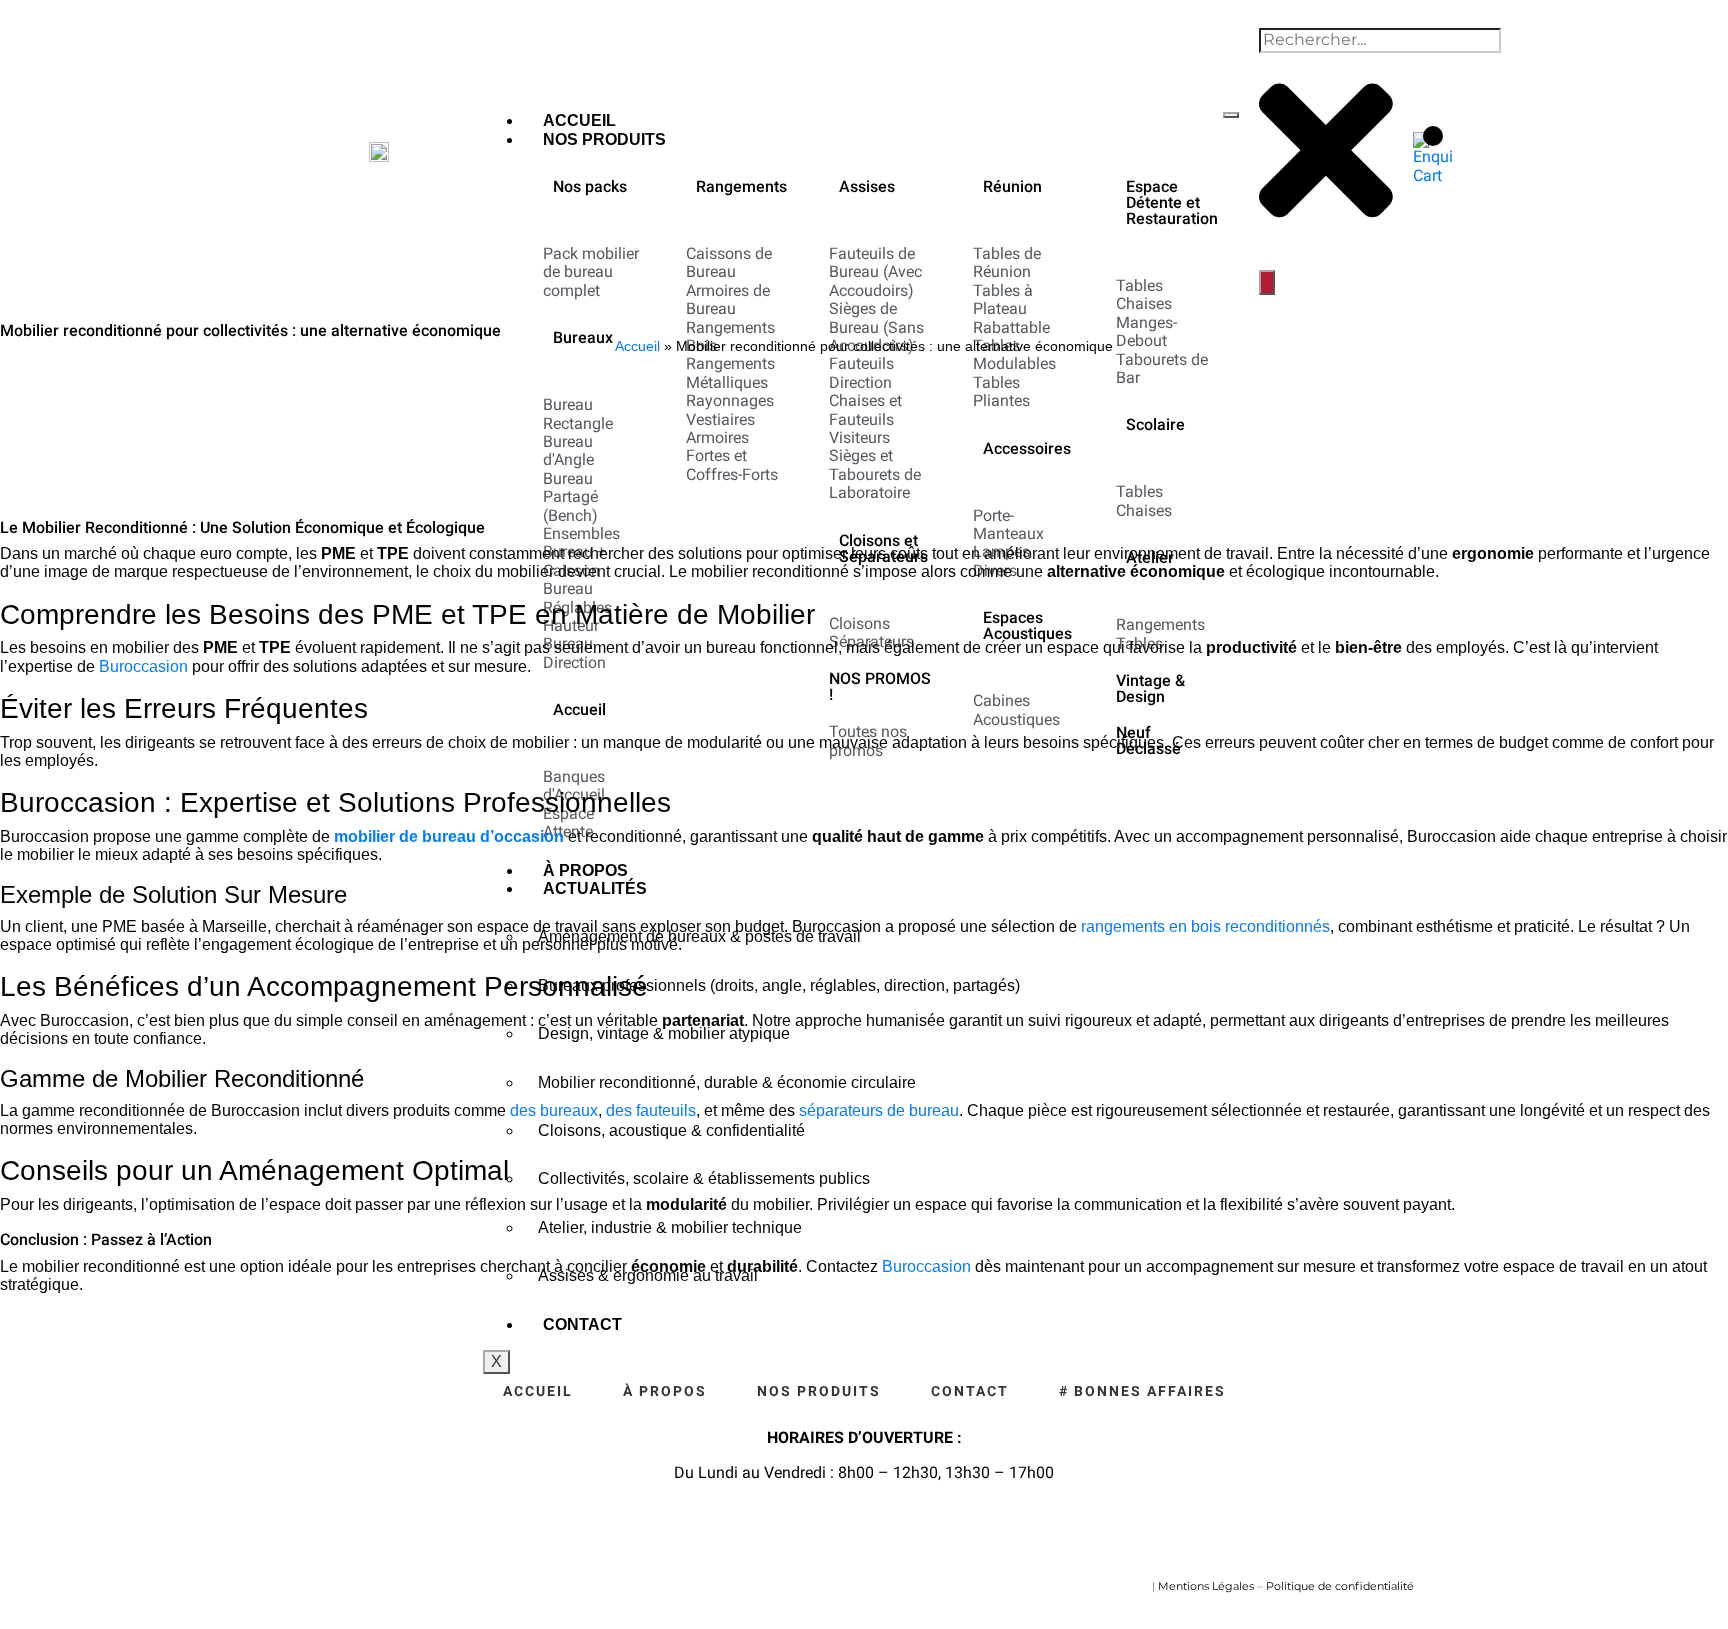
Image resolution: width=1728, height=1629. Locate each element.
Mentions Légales (1206, 1586)
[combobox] (1380, 40)
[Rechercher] (1267, 282)
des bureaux (554, 1110)
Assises (867, 186)
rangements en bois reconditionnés (1205, 926)
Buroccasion (143, 666)
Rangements (741, 186)
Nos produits (604, 139)
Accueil (579, 120)
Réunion (1012, 186)
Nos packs (590, 186)
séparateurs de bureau (879, 1110)
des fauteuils (651, 1110)
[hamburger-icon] (1231, 115)
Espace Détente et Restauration (1172, 202)
